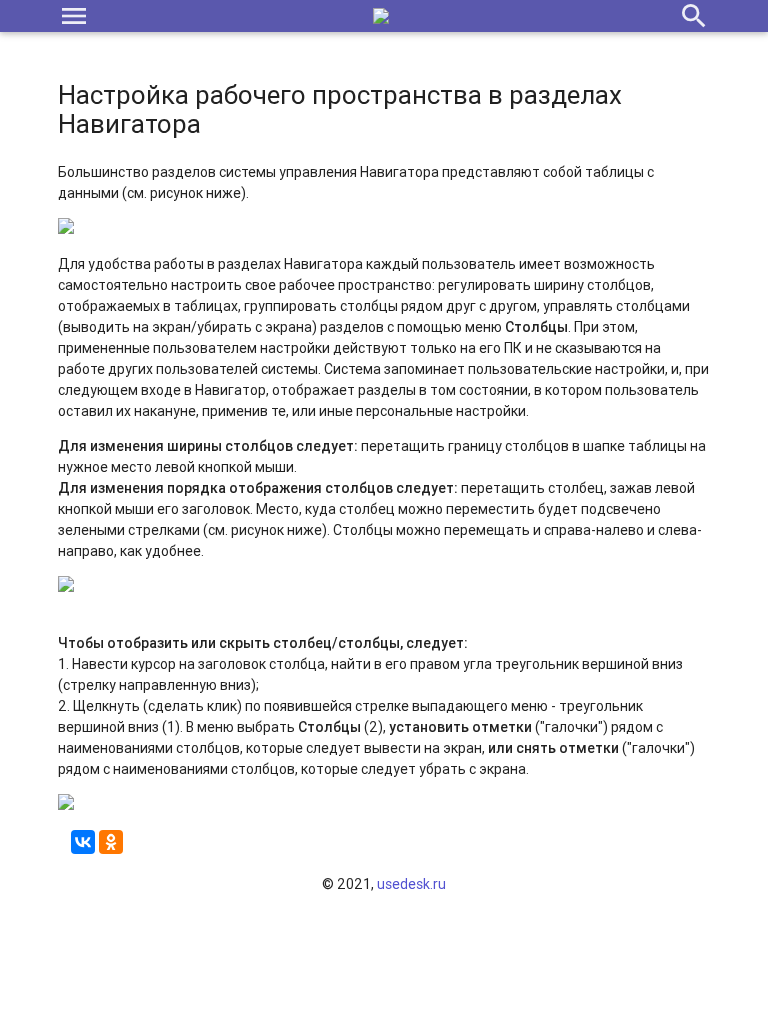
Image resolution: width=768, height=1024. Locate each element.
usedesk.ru (411, 884)
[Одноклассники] (111, 842)
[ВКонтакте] (83, 842)
